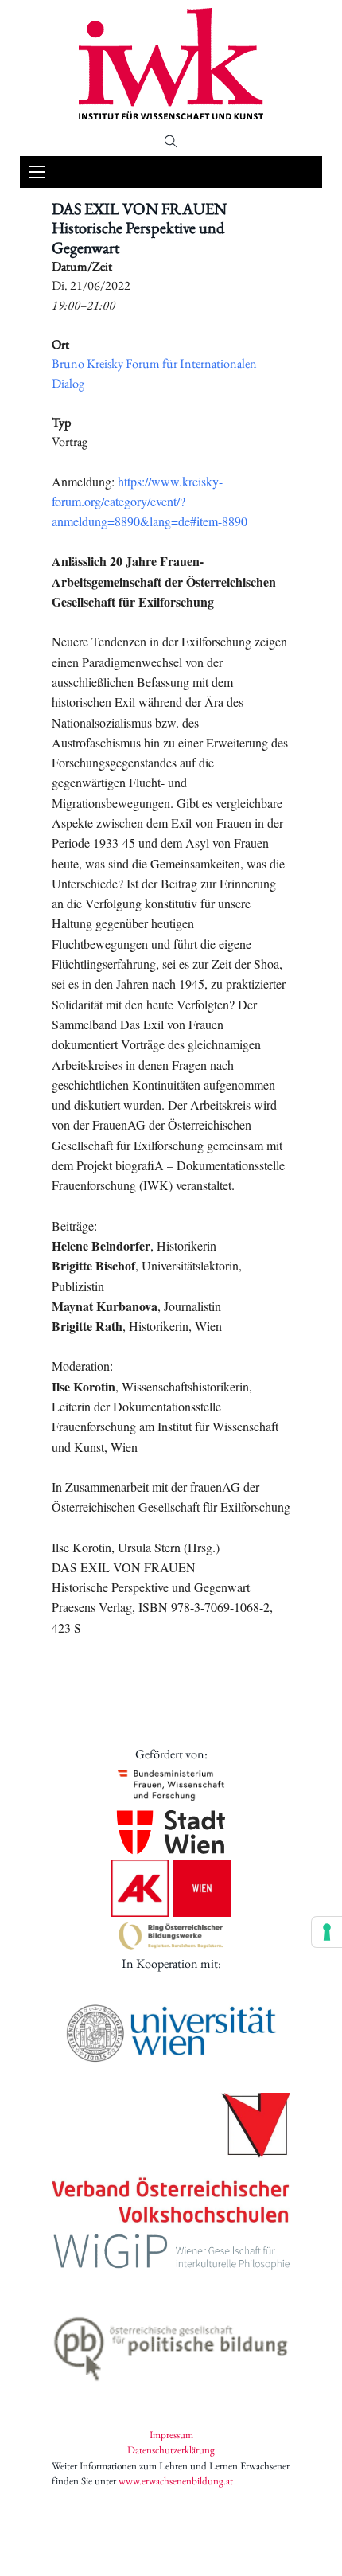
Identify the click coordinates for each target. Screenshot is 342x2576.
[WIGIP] (171, 2254)
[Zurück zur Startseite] (171, 64)
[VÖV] (171, 2160)
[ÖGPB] (171, 2344)
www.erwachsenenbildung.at (176, 2481)
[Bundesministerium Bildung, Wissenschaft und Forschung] (171, 1784)
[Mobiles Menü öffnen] (37, 172)
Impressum (171, 2435)
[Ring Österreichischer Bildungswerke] (171, 1936)
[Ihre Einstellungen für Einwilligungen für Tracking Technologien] (327, 1932)
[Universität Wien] (171, 2033)
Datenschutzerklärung (171, 2450)
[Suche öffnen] (171, 142)
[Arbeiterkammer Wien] (171, 1888)
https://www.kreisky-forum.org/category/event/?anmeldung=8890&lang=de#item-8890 (150, 502)
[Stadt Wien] (171, 1832)
